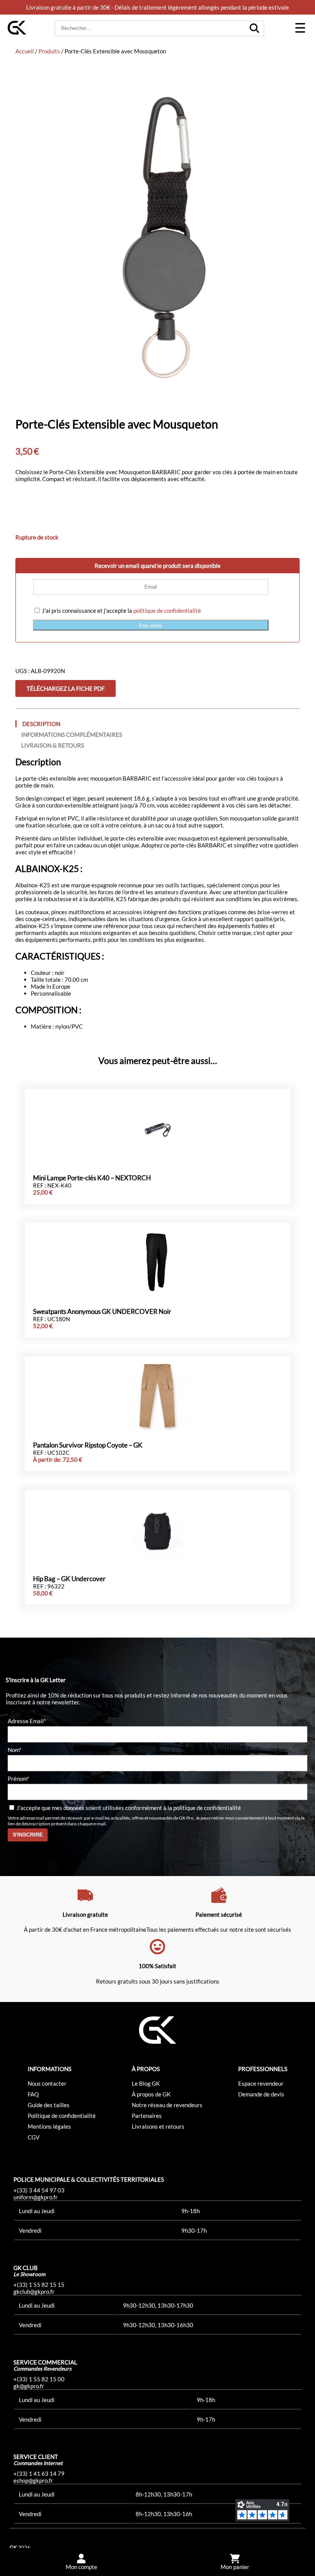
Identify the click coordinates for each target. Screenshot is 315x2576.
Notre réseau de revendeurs (167, 2105)
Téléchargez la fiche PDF (65, 688)
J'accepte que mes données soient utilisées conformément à (128, 1807)
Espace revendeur (261, 2083)
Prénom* (18, 1778)
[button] (300, 28)
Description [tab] (41, 724)
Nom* (15, 1749)
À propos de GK (151, 2094)
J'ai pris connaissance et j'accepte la (121, 610)
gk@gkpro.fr (29, 2386)
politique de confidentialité (167, 610)
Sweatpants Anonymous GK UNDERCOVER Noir (102, 1312)
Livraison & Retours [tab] (53, 745)
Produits (49, 51)
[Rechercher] (254, 28)
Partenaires (147, 2116)
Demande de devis (261, 2094)
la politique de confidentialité (204, 1807)
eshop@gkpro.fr (33, 2480)
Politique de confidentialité (62, 2116)
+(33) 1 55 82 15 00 (39, 2379)
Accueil (25, 51)
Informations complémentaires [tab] (72, 735)
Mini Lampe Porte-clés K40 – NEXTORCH (92, 1178)
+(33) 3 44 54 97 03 (39, 2190)
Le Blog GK (146, 2083)
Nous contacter (47, 2083)
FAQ (33, 2094)
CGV (34, 2137)
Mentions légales (49, 2126)
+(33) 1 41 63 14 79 (39, 2473)
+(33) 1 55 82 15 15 (39, 2285)
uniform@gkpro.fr (36, 2197)
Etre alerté (151, 626)
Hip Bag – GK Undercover (69, 1579)
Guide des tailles (49, 2105)
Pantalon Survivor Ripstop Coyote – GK (88, 1445)
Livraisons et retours (158, 2126)
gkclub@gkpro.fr (34, 2291)
